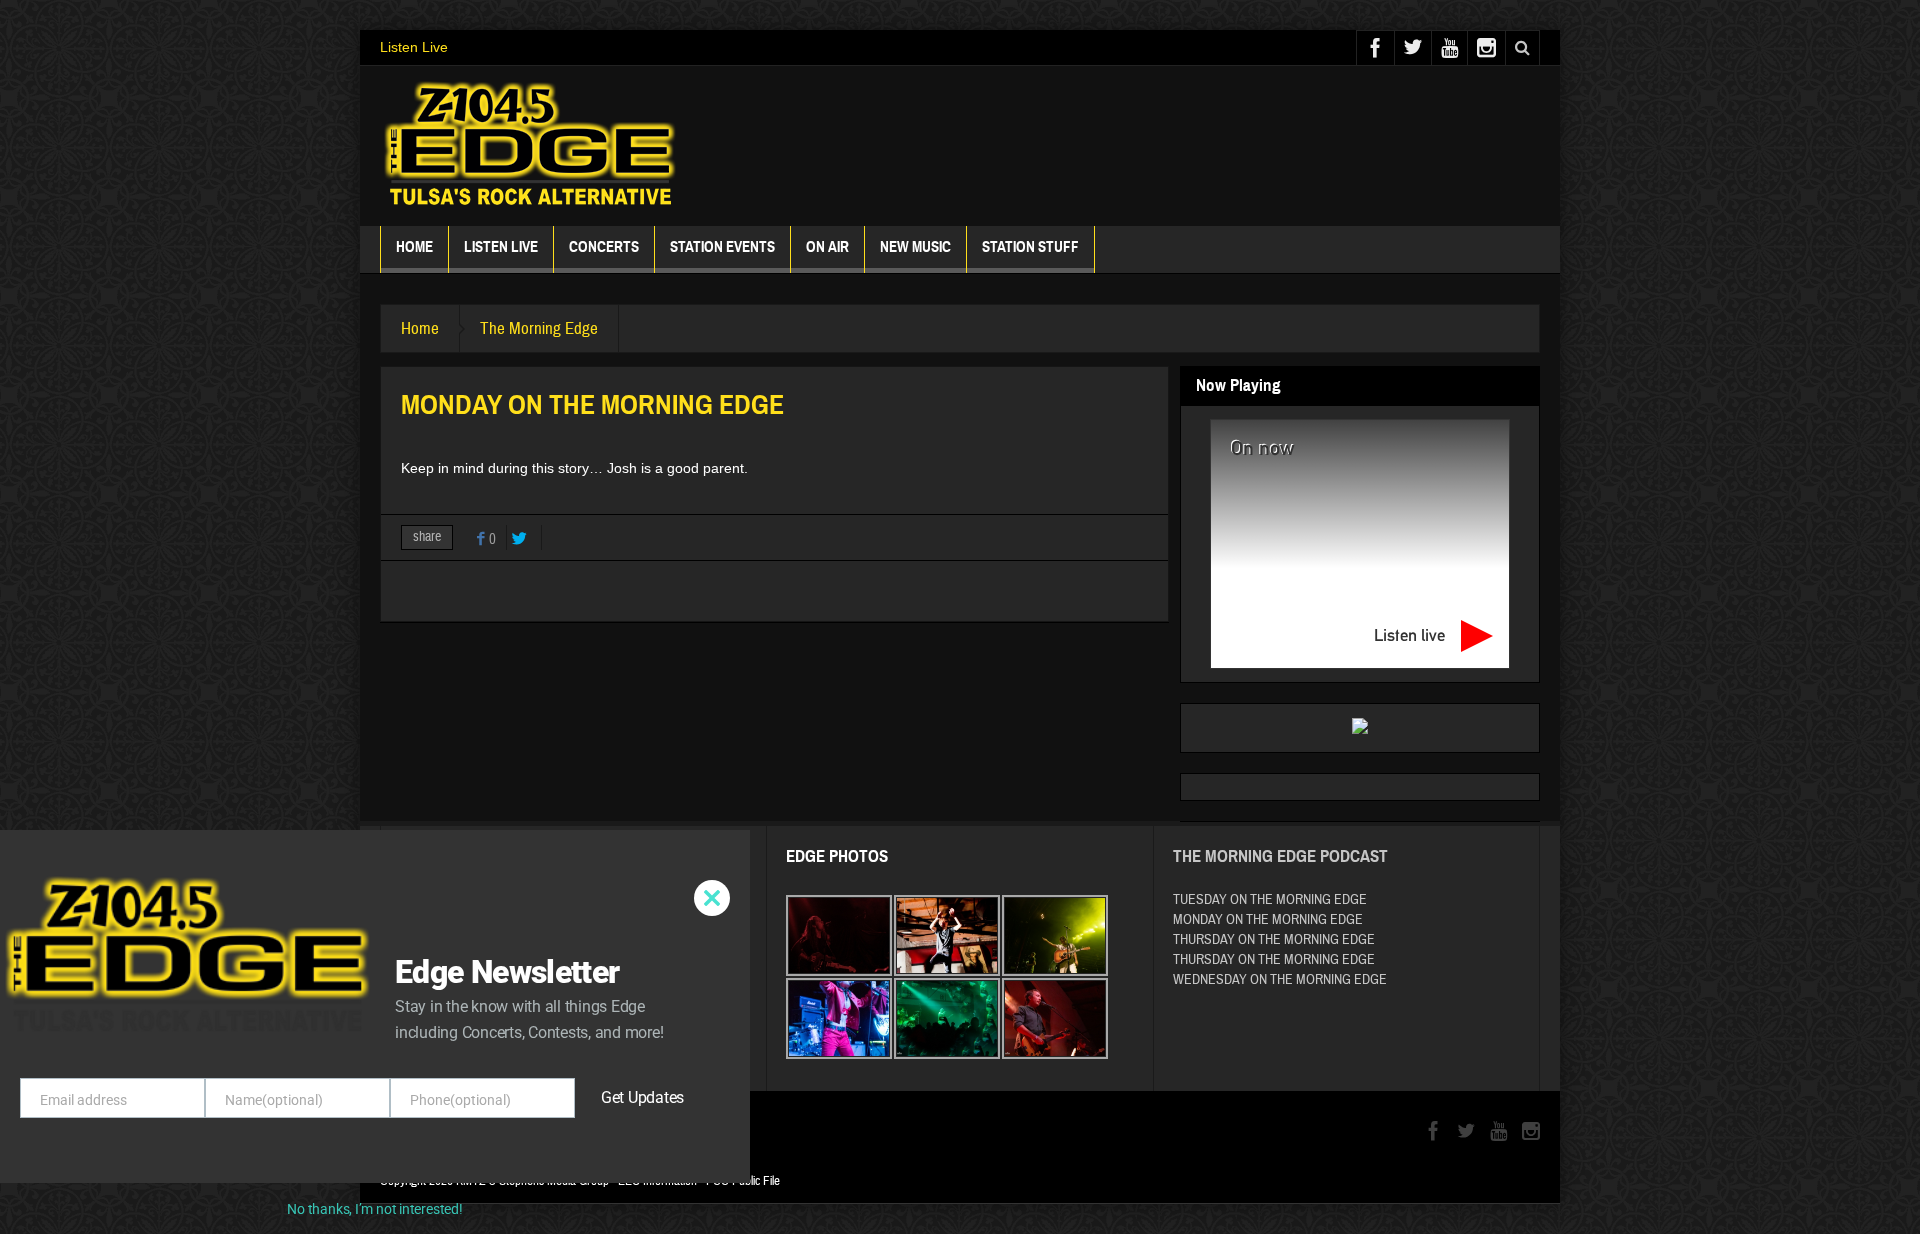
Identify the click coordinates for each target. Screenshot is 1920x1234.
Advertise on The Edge (472, 1032)
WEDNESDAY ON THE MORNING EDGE (1280, 980)
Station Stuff (1030, 247)
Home (414, 247)
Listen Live (414, 47)
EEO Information (657, 1181)
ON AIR (827, 247)
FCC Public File (743, 1181)
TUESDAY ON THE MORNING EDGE (1270, 900)
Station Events (722, 247)
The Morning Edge (539, 328)
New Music (915, 247)
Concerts (604, 247)
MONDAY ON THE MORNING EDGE (1268, 920)
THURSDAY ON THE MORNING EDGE (1274, 940)
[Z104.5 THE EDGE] (530, 146)
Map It (530, 944)
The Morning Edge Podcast (1280, 856)
